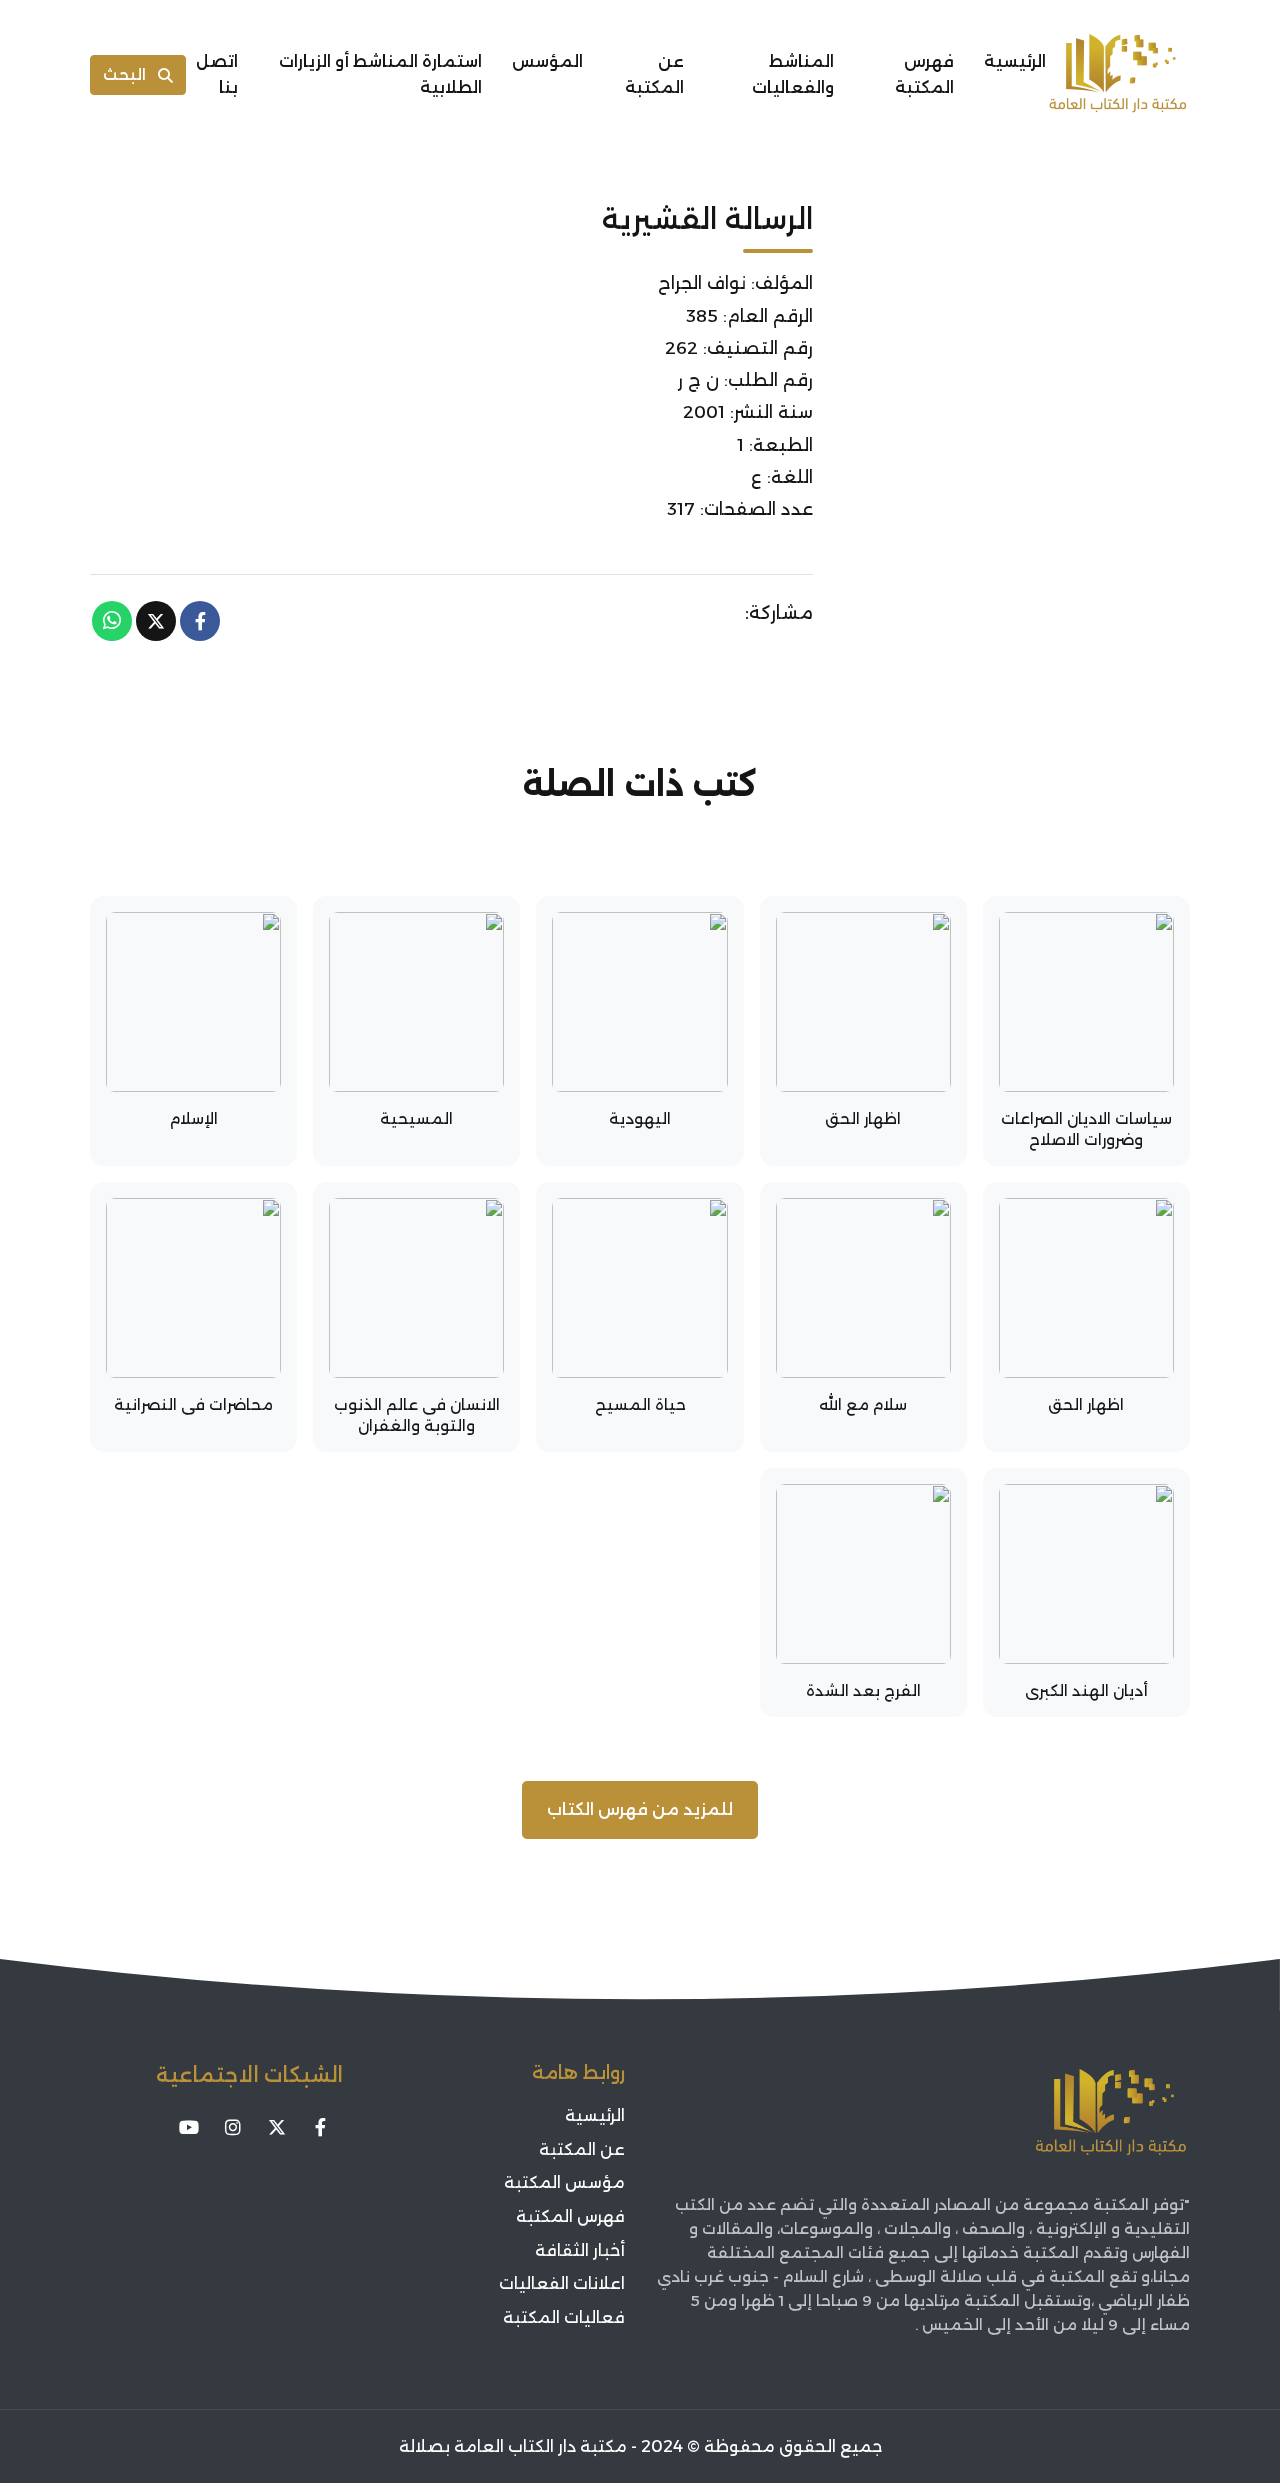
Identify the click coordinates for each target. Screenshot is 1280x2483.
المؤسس (547, 61)
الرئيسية (1015, 61)
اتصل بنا (217, 74)
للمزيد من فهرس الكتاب (640, 1809)
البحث (124, 74)
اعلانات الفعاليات (562, 2283)
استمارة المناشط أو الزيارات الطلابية (380, 74)
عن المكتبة (654, 74)
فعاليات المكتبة (564, 2317)
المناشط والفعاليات (793, 74)
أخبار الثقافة (580, 2250)
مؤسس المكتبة (564, 2182)
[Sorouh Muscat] (1118, 75)
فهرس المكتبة (924, 74)
